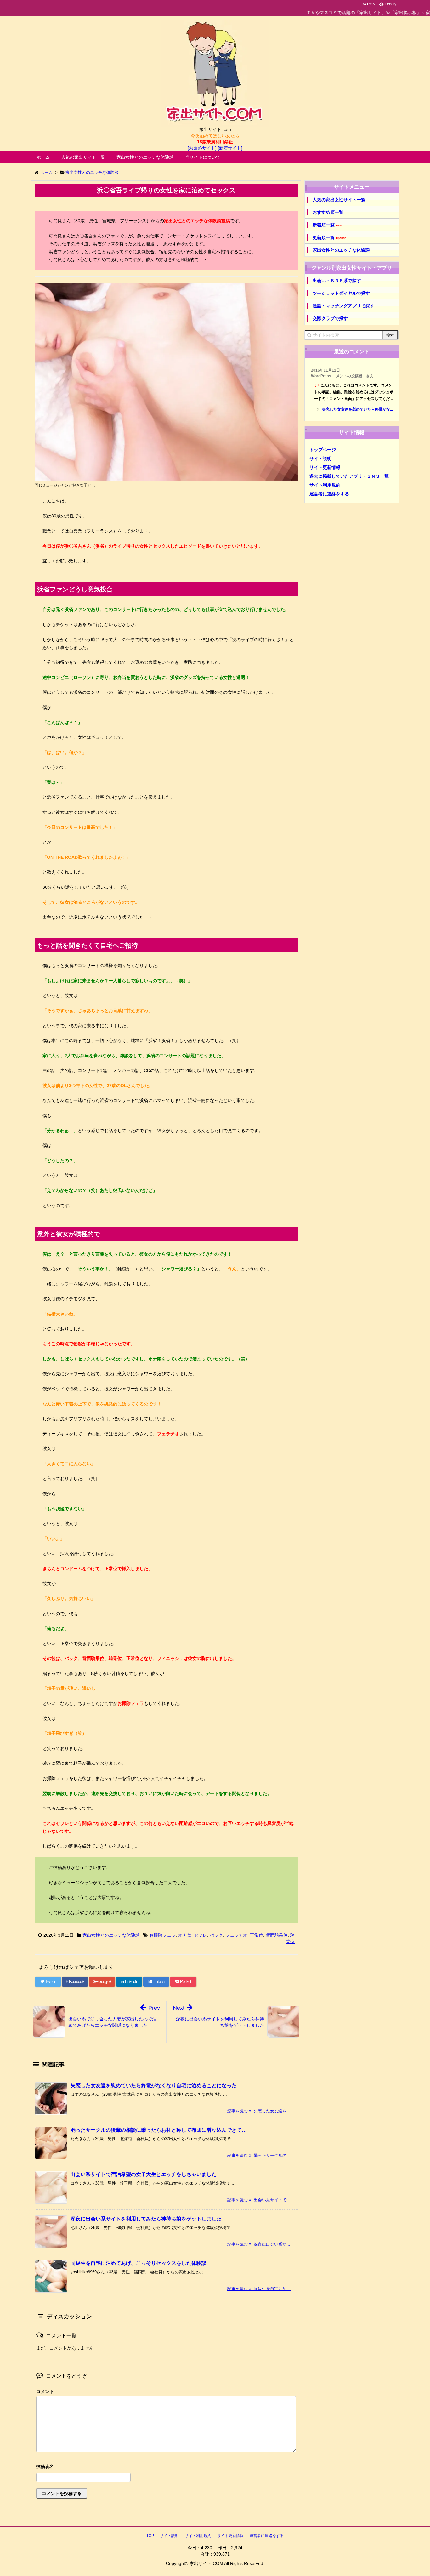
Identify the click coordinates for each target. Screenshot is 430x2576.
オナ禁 (185, 1935)
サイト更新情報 (325, 467)
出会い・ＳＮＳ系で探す (337, 281)
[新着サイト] (230, 148)
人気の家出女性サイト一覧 (339, 200)
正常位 (257, 1935)
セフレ (201, 1935)
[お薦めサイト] (202, 148)
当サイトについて (203, 157)
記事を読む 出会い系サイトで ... (259, 2200)
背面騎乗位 (277, 1935)
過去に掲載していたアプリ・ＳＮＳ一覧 (349, 476)
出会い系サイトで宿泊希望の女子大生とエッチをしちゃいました (144, 2174)
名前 (166, 2467)
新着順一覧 (327, 225)
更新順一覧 (329, 238)
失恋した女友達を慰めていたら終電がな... (357, 409)
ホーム (43, 157)
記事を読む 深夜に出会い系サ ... (259, 2244)
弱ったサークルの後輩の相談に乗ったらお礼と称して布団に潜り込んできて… (159, 2130)
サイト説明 (320, 459)
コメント (45, 2391)
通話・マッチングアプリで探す (343, 306)
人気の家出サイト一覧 (83, 157)
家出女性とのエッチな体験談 (145, 157)
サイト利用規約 (325, 485)
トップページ (323, 450)
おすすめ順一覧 (328, 212)
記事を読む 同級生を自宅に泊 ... (259, 2289)
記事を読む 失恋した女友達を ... (259, 2111)
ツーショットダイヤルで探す (341, 293)
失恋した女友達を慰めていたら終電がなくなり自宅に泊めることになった (154, 2086)
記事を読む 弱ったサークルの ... (259, 2155)
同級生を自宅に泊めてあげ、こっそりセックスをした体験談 (139, 2263)
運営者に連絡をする (329, 494)
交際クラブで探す (330, 318)
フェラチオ (236, 1935)
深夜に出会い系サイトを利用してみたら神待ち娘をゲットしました (146, 2219)
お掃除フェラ (162, 1935)
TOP (150, 2536)
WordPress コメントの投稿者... (338, 376)
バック (216, 1935)
